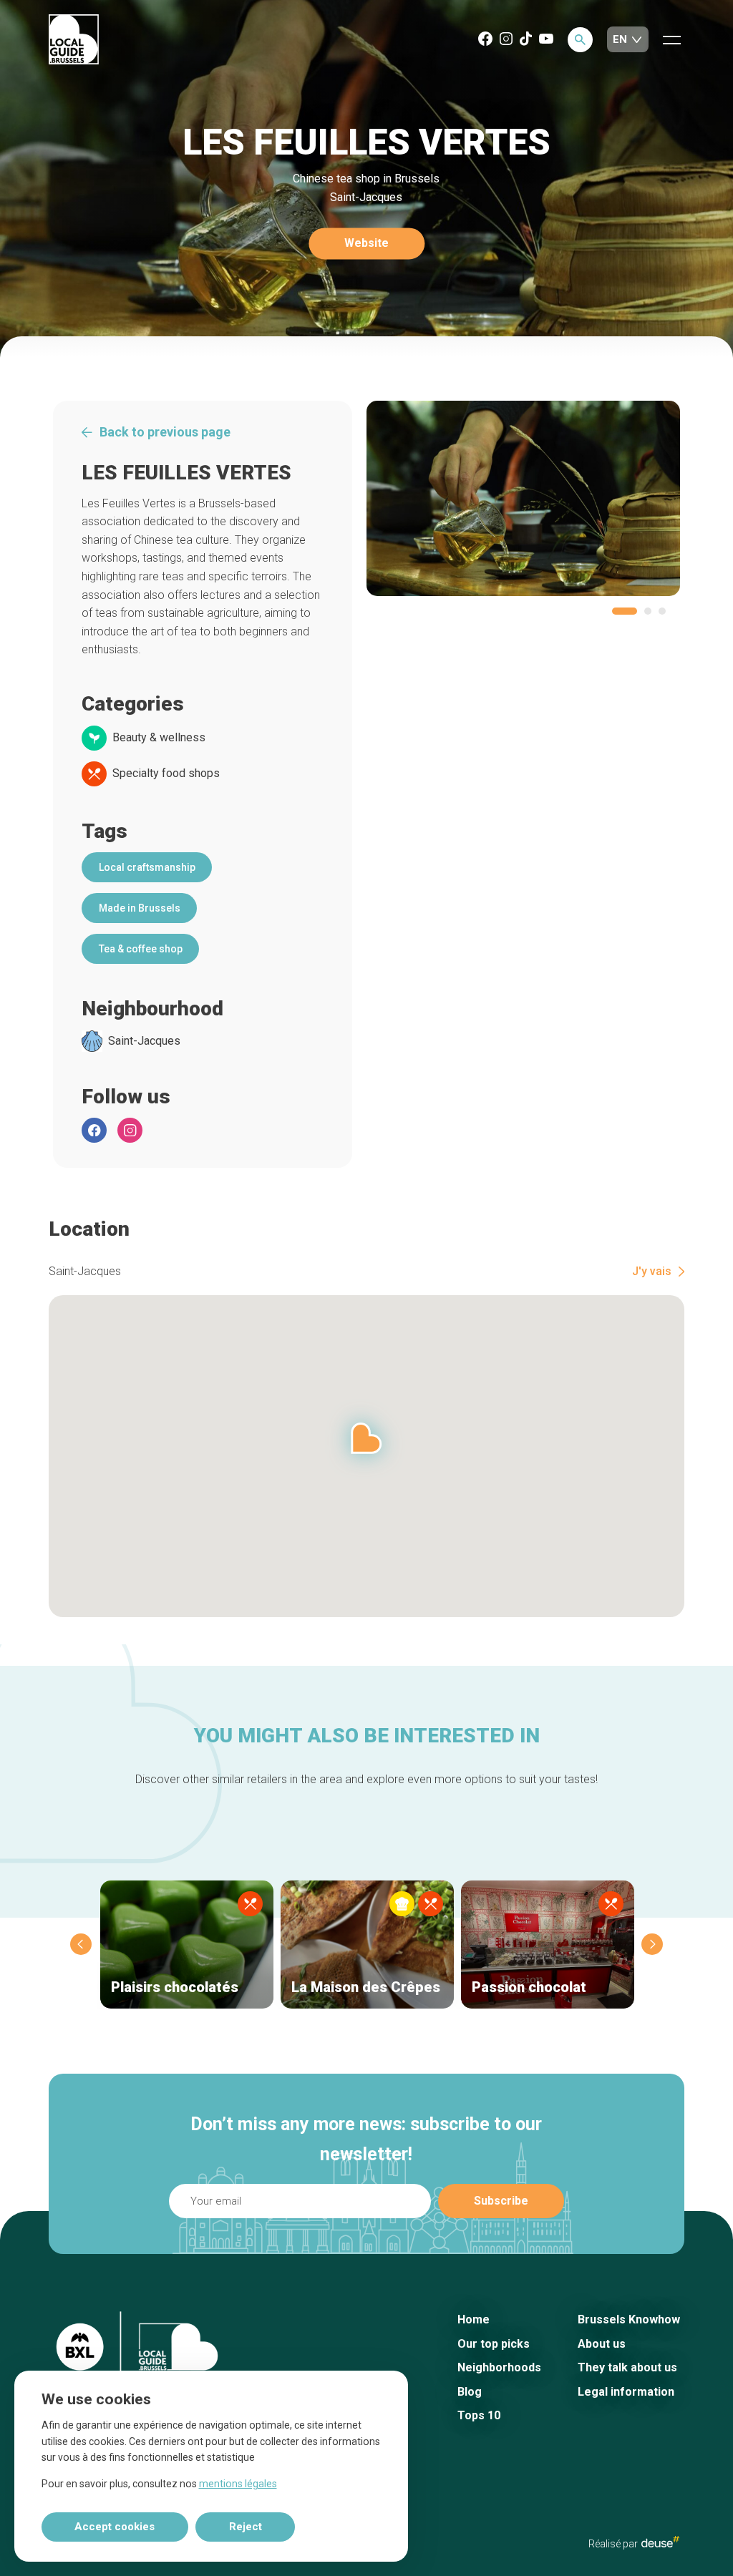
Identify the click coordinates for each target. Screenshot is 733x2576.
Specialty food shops (166, 774)
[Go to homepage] (74, 40)
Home (474, 2319)
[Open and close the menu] (672, 39)
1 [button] (625, 611)
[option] (523, 498)
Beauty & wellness (159, 738)
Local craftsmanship (147, 867)
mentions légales (238, 2484)
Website (366, 244)
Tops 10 (479, 2415)
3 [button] (662, 611)
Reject (246, 2527)
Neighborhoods (499, 2367)
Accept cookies (115, 2527)
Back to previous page (165, 432)
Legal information (626, 2392)
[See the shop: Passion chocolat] (548, 1945)
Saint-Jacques (144, 1041)
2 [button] (648, 611)
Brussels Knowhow (629, 2319)
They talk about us (627, 2367)
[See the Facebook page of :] (94, 1130)
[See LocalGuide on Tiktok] (526, 40)
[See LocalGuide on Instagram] (506, 40)
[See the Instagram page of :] (130, 1130)
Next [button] (652, 1944)
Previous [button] (81, 1944)
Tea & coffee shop (141, 949)
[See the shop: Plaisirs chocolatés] (187, 1945)
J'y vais (652, 1272)
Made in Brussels (140, 908)
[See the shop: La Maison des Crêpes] (367, 1945)
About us (602, 2344)
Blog (470, 2392)
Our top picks (494, 2344)
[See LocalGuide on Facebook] (485, 40)
